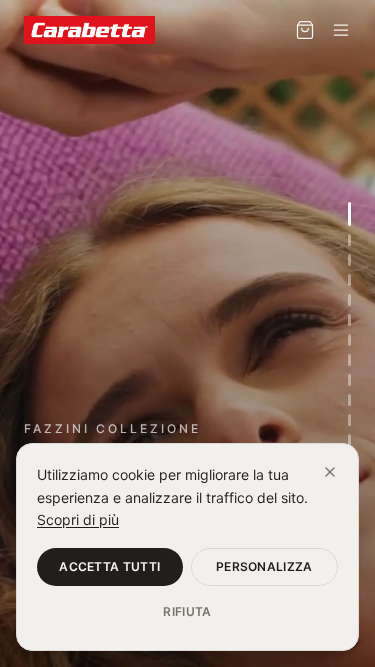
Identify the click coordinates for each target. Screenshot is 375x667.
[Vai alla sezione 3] (349, 260)
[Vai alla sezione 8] (349, 360)
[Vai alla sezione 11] (349, 420)
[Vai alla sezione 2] (349, 240)
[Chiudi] (330, 472)
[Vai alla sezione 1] (349, 214)
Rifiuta (187, 611)
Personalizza (264, 566)
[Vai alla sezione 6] (349, 320)
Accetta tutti (109, 566)
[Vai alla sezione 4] (349, 280)
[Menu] (341, 30)
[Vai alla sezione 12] (349, 440)
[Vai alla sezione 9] (349, 380)
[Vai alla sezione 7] (349, 340)
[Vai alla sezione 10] (349, 400)
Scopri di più (78, 519)
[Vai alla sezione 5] (349, 300)
